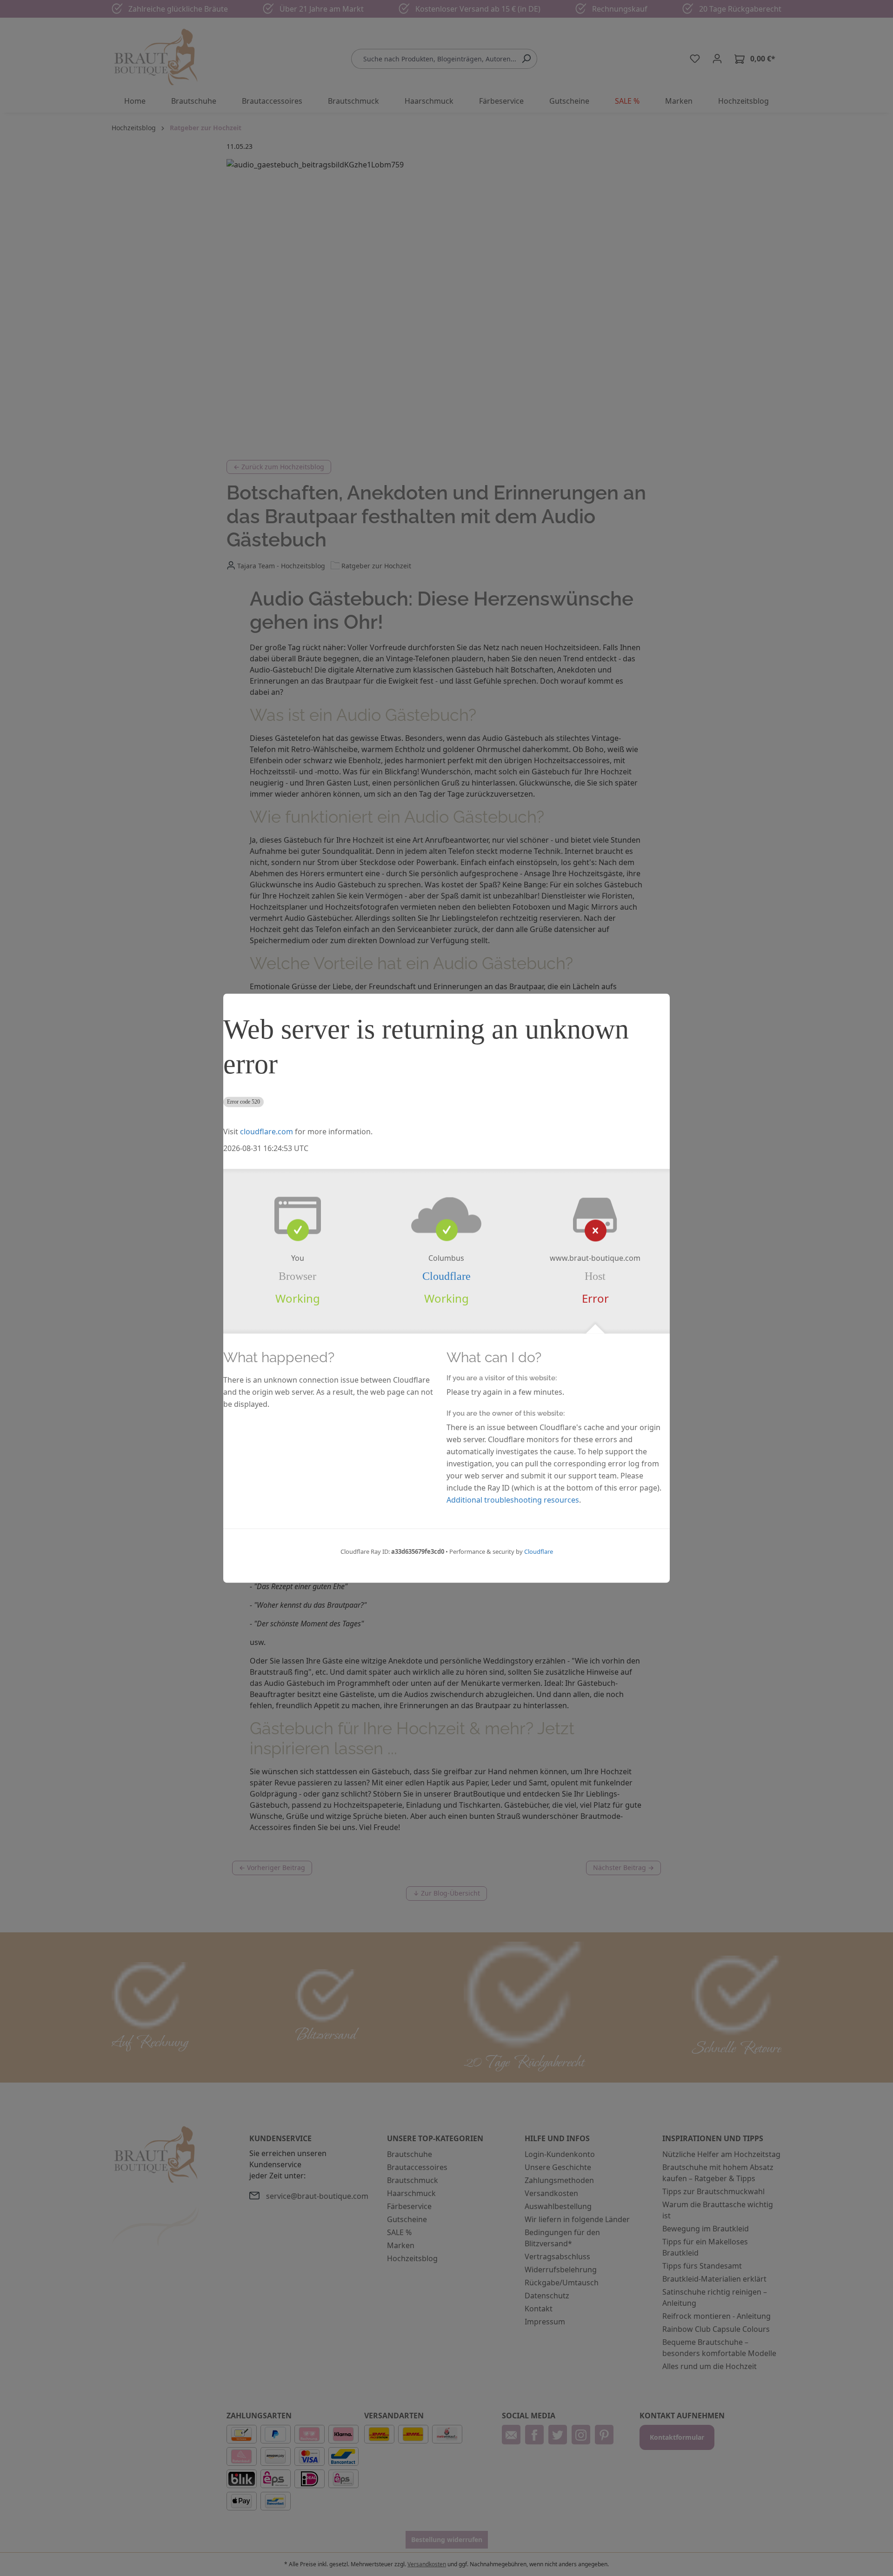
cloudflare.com (267, 1132)
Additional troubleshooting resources (513, 1500)
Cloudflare (446, 1276)
